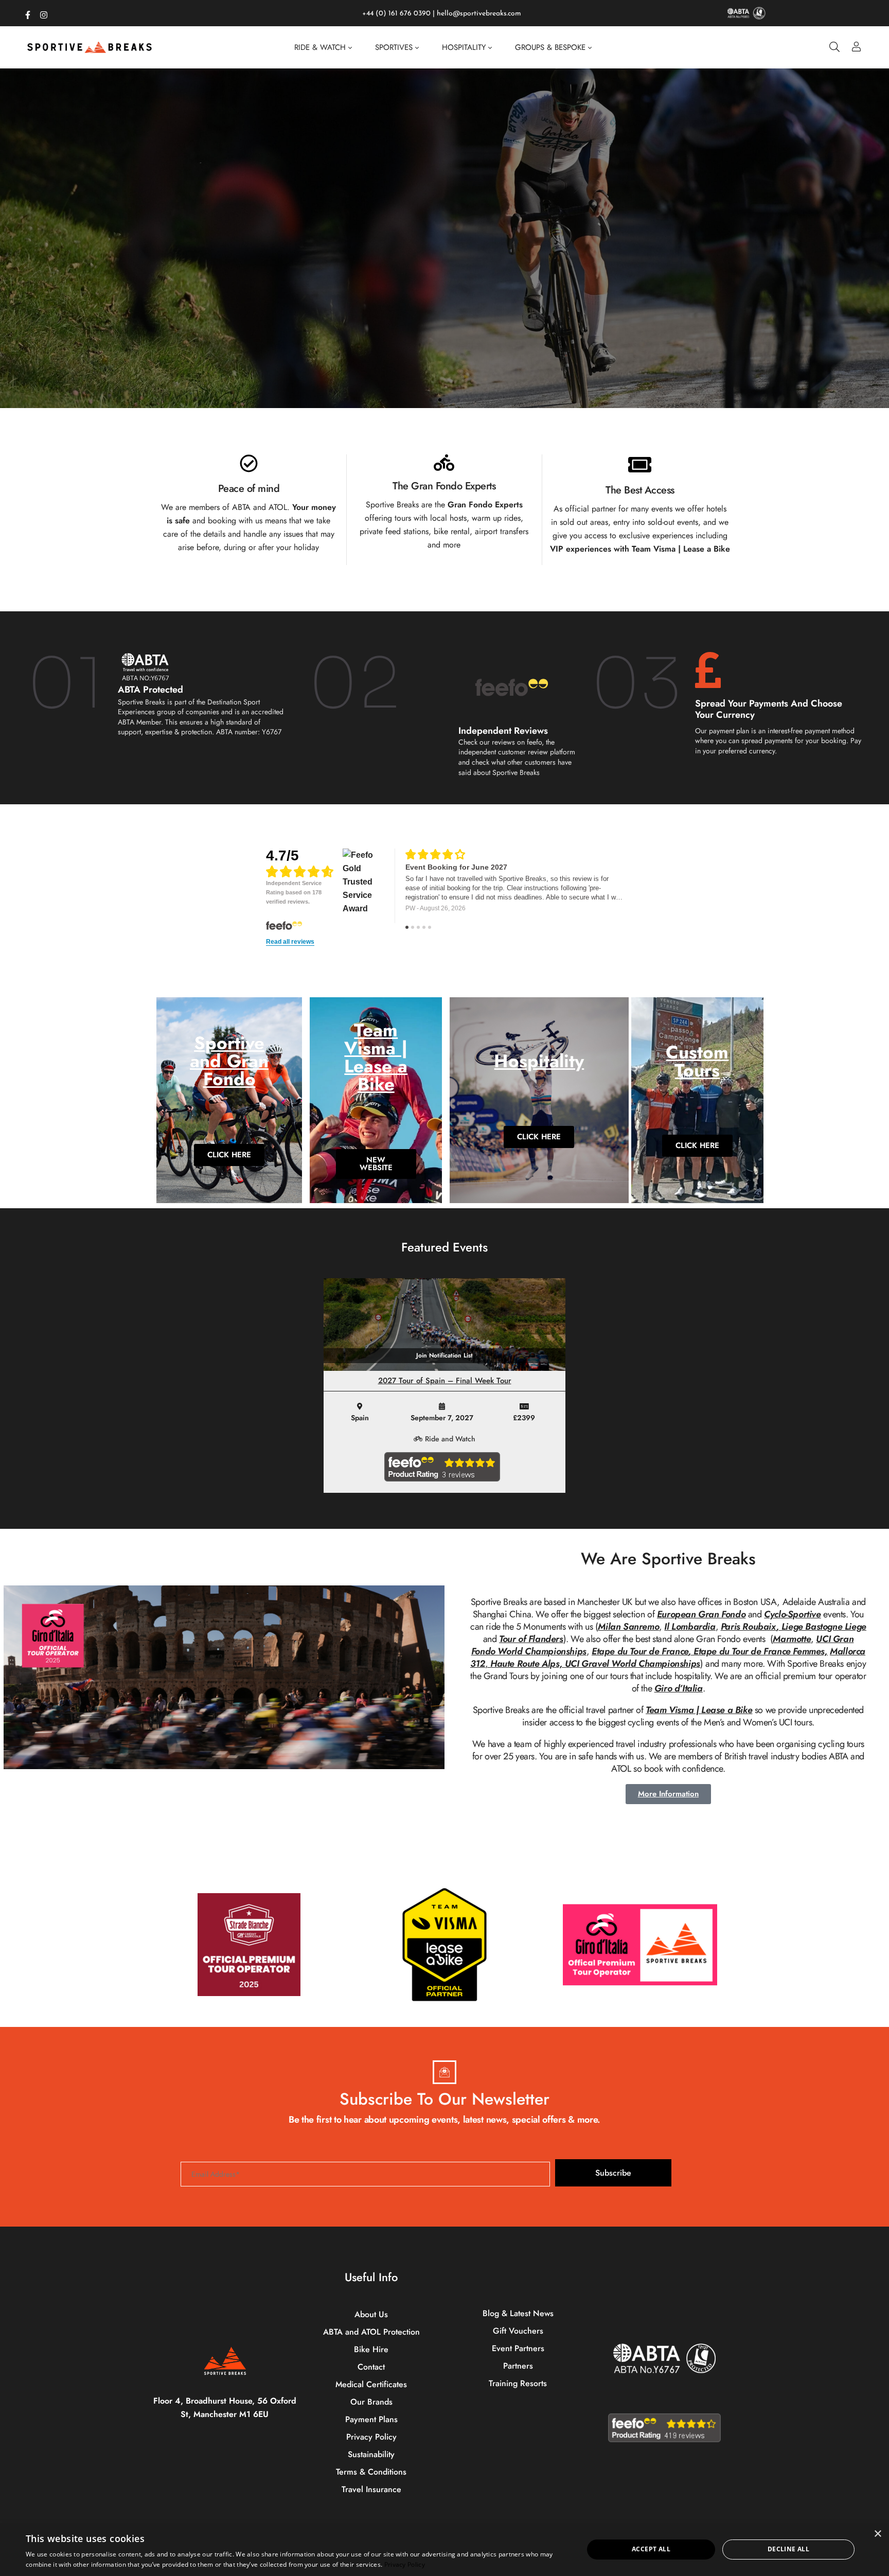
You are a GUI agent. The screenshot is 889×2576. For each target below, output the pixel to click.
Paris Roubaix (749, 1627)
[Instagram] (44, 13)
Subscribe (613, 2173)
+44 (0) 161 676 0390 (396, 14)
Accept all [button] (651, 2549)
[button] (431, 400)
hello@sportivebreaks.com (479, 14)
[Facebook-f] (28, 13)
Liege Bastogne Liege (824, 1627)
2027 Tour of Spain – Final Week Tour (445, 1381)
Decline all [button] (788, 2549)
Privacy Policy (405, 2564)
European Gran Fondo (701, 1614)
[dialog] (444, 2549)
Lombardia (693, 1627)
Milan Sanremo (628, 1627)
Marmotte (792, 1639)
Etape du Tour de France (640, 1651)
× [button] (877, 2534)
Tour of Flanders (531, 1639)
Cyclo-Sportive (792, 1614)
